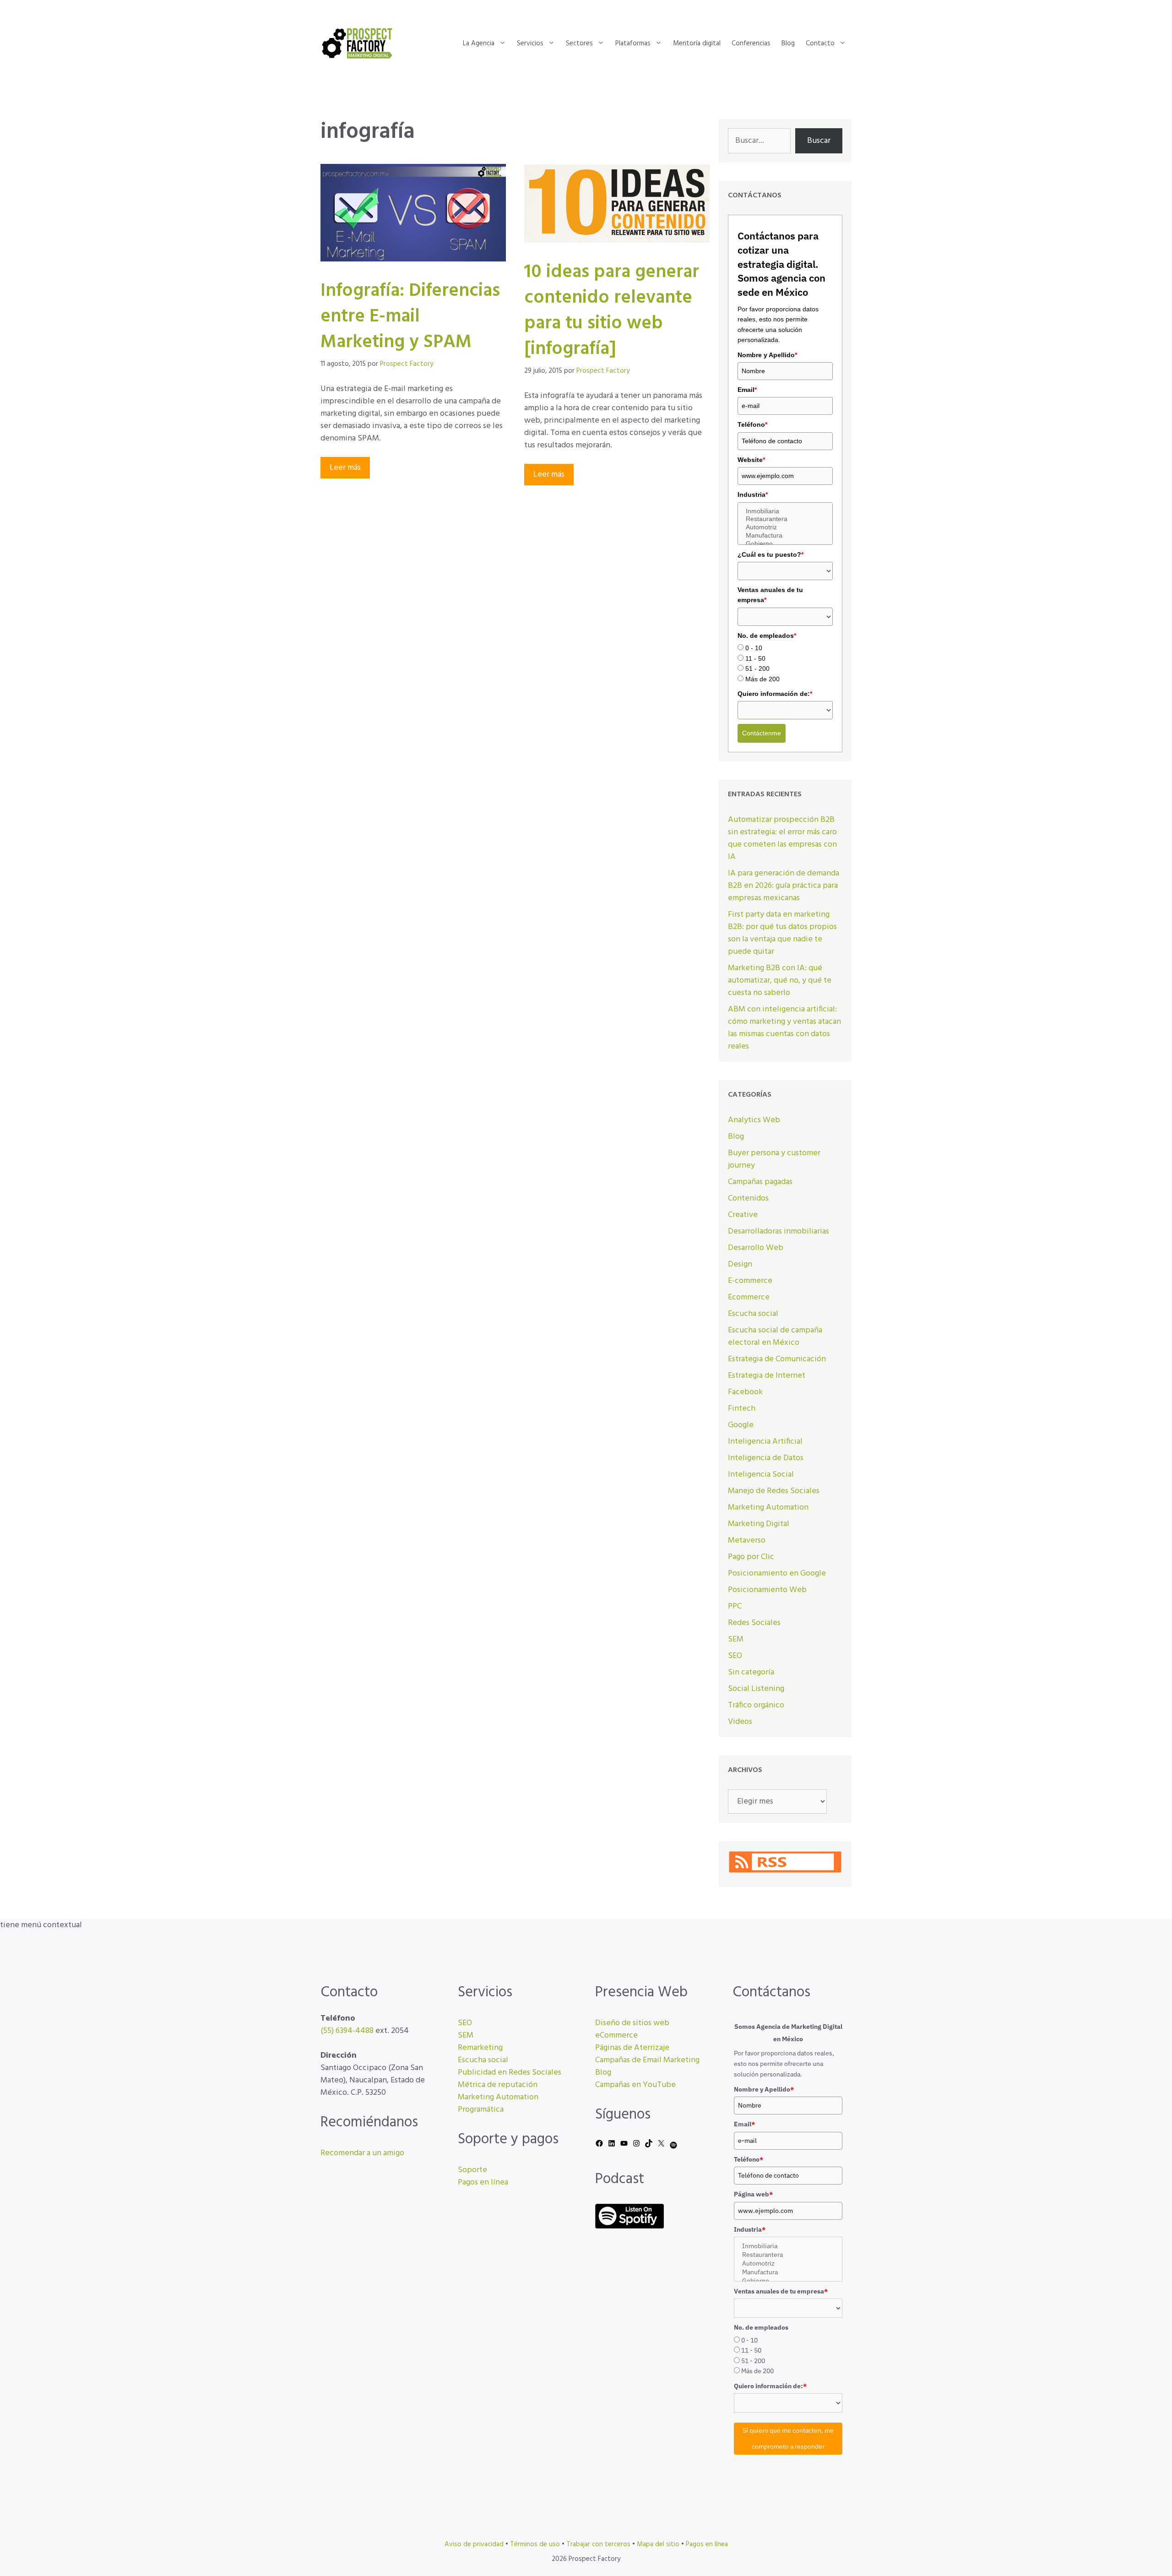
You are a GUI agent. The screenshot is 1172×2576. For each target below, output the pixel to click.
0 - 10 (754, 648)
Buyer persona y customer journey (774, 1159)
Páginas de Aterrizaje (632, 2048)
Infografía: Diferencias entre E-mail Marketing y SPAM (410, 317)
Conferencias (751, 43)
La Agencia (479, 43)
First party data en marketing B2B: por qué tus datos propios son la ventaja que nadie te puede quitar (782, 933)
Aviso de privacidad (474, 2544)
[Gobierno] (785, 544)
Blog (788, 43)
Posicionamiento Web (767, 1590)
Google (741, 1425)
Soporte (472, 2170)
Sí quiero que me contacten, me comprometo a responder (788, 2438)
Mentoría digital (697, 43)
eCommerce (616, 2035)
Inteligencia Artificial (765, 1442)
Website (751, 460)
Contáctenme (762, 733)
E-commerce (750, 1281)
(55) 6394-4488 (347, 2031)
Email (747, 390)
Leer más (345, 468)
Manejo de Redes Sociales (774, 1491)
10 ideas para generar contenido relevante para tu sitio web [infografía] (612, 311)
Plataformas (633, 43)
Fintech (742, 1409)
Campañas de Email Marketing (647, 2060)
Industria (753, 495)
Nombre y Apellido (767, 355)
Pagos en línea (483, 2182)
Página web (753, 2194)
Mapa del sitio (658, 2544)
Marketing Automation (768, 1508)
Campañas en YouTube (635, 2085)
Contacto (820, 43)
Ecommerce (749, 1297)
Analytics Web (754, 1120)
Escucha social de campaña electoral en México (775, 1337)
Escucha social (753, 1314)
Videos (740, 1722)
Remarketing (480, 2048)
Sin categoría (751, 1672)
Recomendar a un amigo (362, 2153)
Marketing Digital (759, 1524)
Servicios (530, 43)
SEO (735, 1656)
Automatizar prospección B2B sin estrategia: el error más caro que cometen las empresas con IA (782, 838)
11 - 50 (755, 658)
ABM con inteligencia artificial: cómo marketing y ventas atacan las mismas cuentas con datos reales (784, 1028)
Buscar (819, 141)
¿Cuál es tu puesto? (770, 554)
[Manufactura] (785, 536)
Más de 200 (762, 679)
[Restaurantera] (785, 519)
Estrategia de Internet (767, 1376)
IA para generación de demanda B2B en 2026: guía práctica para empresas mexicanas (784, 886)
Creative (743, 1215)
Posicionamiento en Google (777, 1573)
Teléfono (752, 424)
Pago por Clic (751, 1557)
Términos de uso (535, 2544)
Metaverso (747, 1541)
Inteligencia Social (761, 1475)
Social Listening (756, 1689)
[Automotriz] (785, 527)
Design (740, 1264)
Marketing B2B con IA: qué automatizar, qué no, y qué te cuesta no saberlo (780, 981)
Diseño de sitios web (632, 2023)
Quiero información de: (775, 694)
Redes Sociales (754, 1623)
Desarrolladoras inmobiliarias (779, 1231)
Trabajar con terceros (598, 2544)
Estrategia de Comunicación (777, 1359)
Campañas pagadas (760, 1182)
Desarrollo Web (756, 1248)
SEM (736, 1639)
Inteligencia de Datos (766, 1458)
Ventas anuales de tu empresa (770, 595)
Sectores (579, 43)
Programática (481, 2110)
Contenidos (748, 1198)
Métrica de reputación (498, 2085)
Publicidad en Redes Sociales (510, 2073)
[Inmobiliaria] (785, 511)
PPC (735, 1606)
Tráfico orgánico (756, 1705)
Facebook (745, 1392)
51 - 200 (757, 668)
